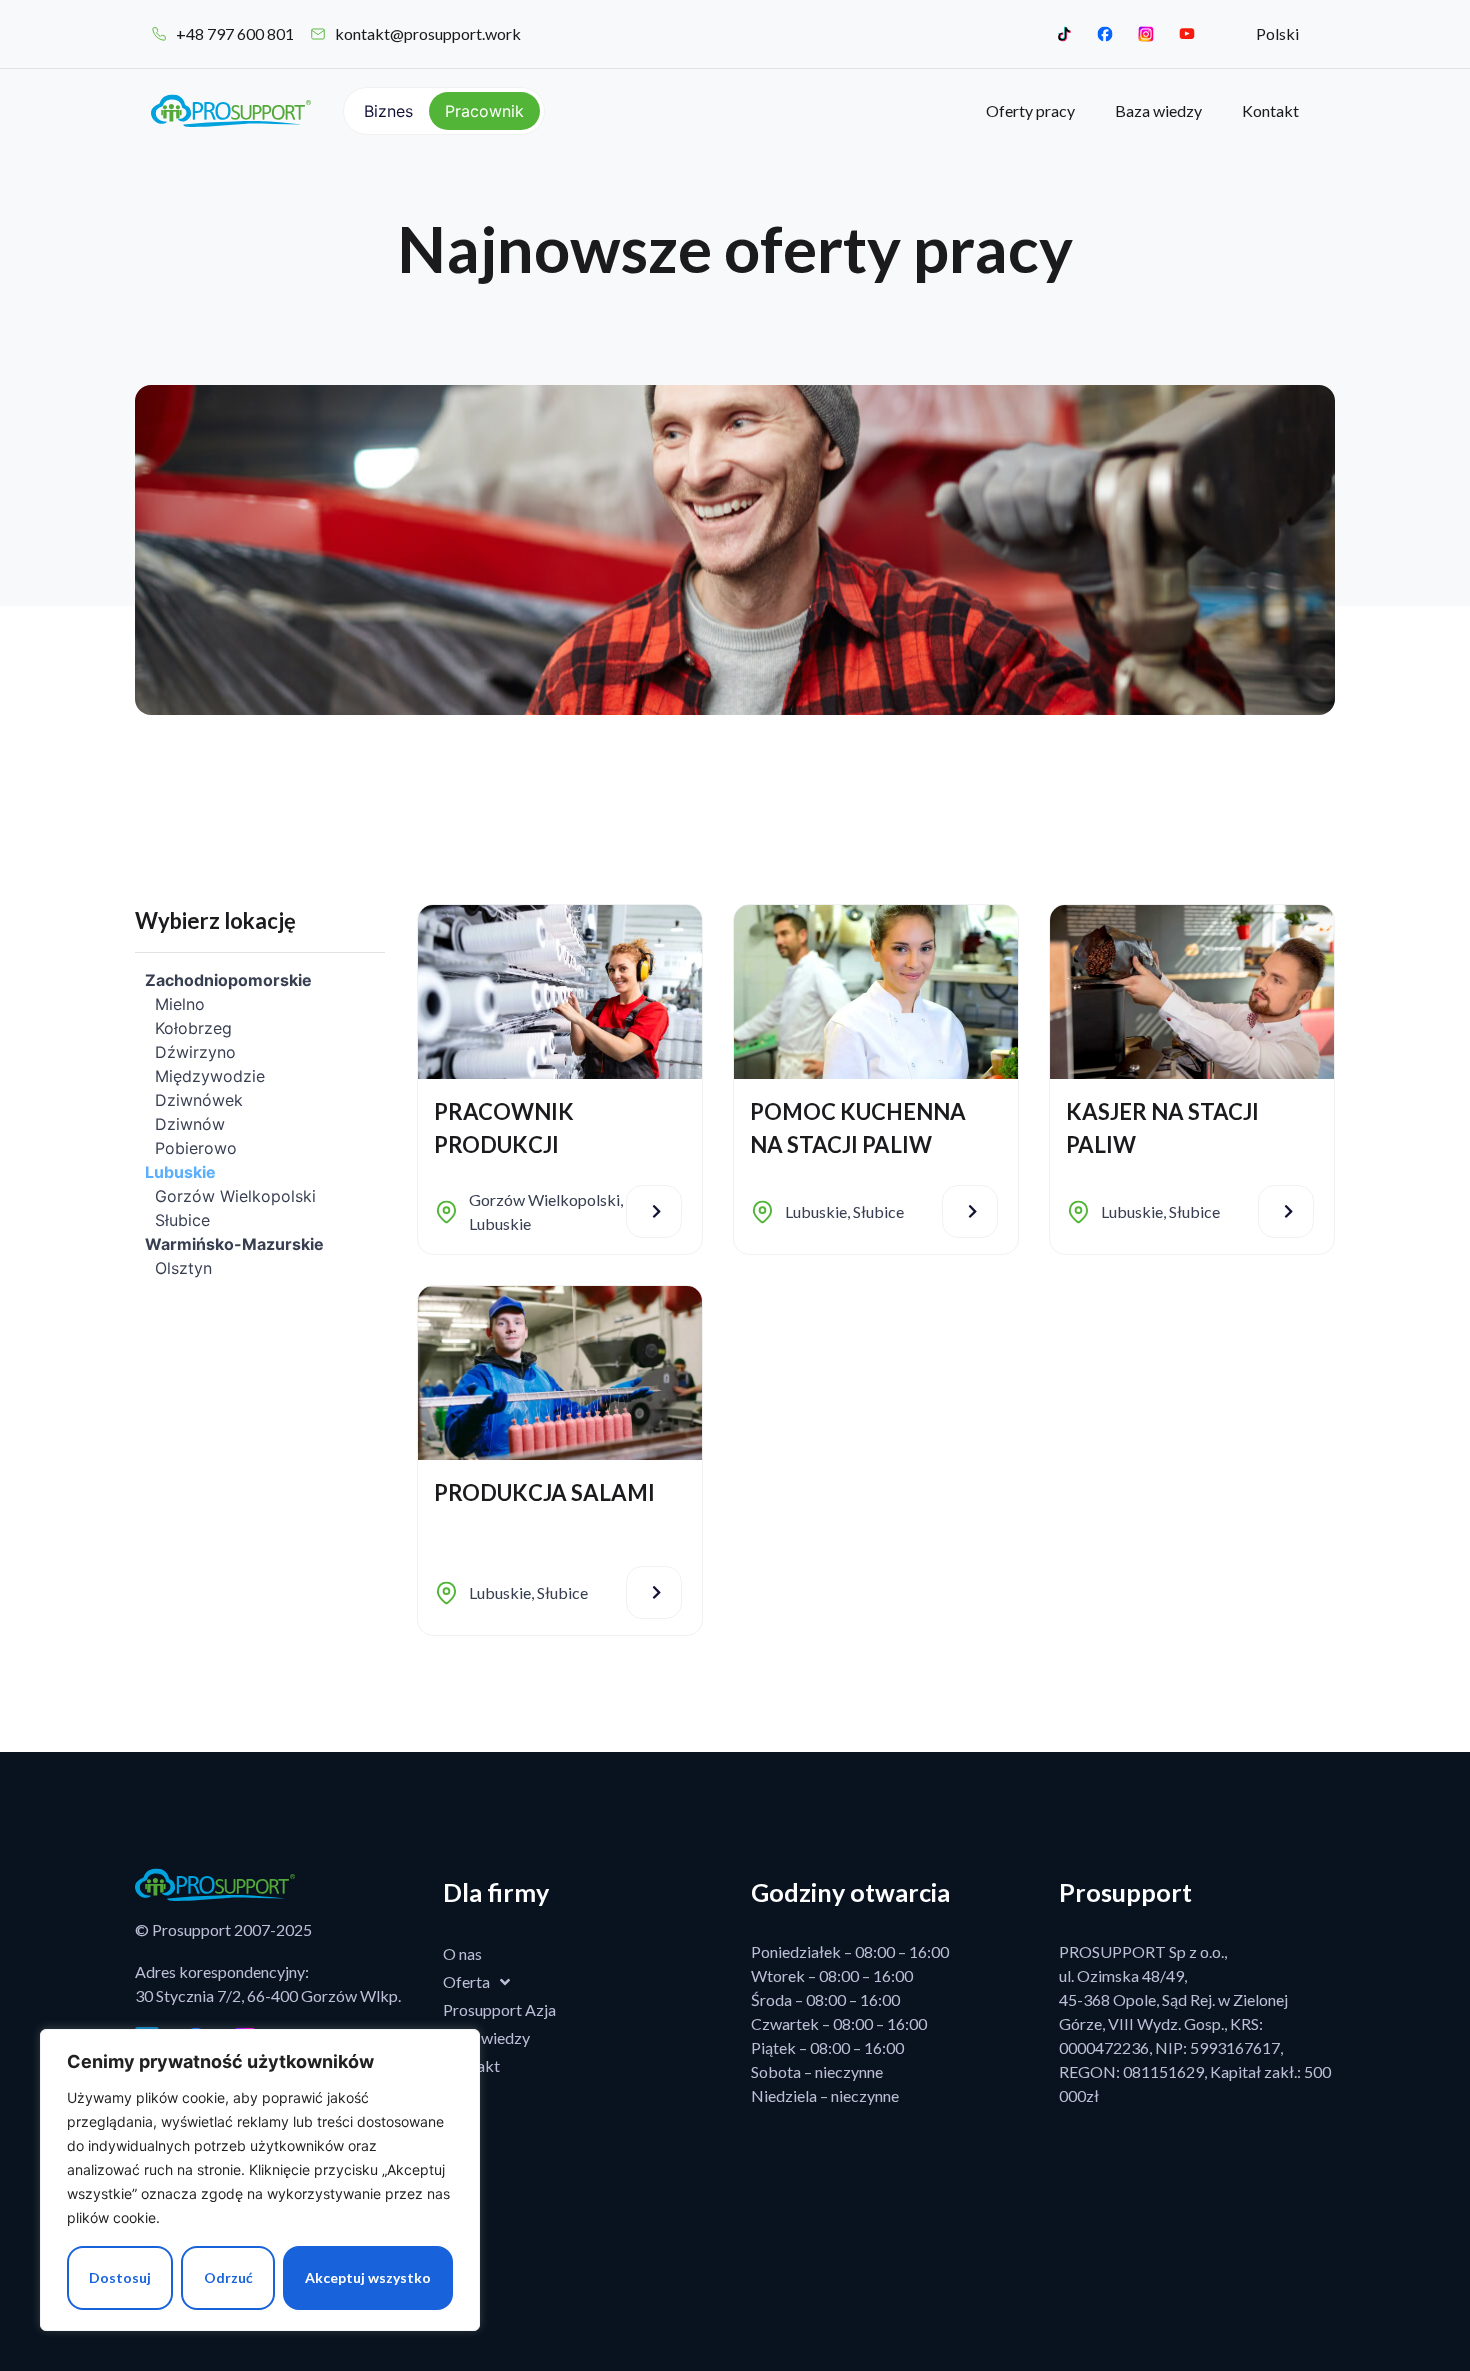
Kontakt (1270, 110)
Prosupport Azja (499, 2009)
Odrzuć (228, 2277)
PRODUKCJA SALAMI (544, 1492)
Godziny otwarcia (850, 1892)
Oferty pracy (1030, 110)
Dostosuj (120, 2277)
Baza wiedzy (1158, 110)
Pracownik (484, 111)
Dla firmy (496, 1892)
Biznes (388, 111)
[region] (260, 2180)
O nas (462, 1953)
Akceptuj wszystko (368, 2277)
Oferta (466, 1981)
